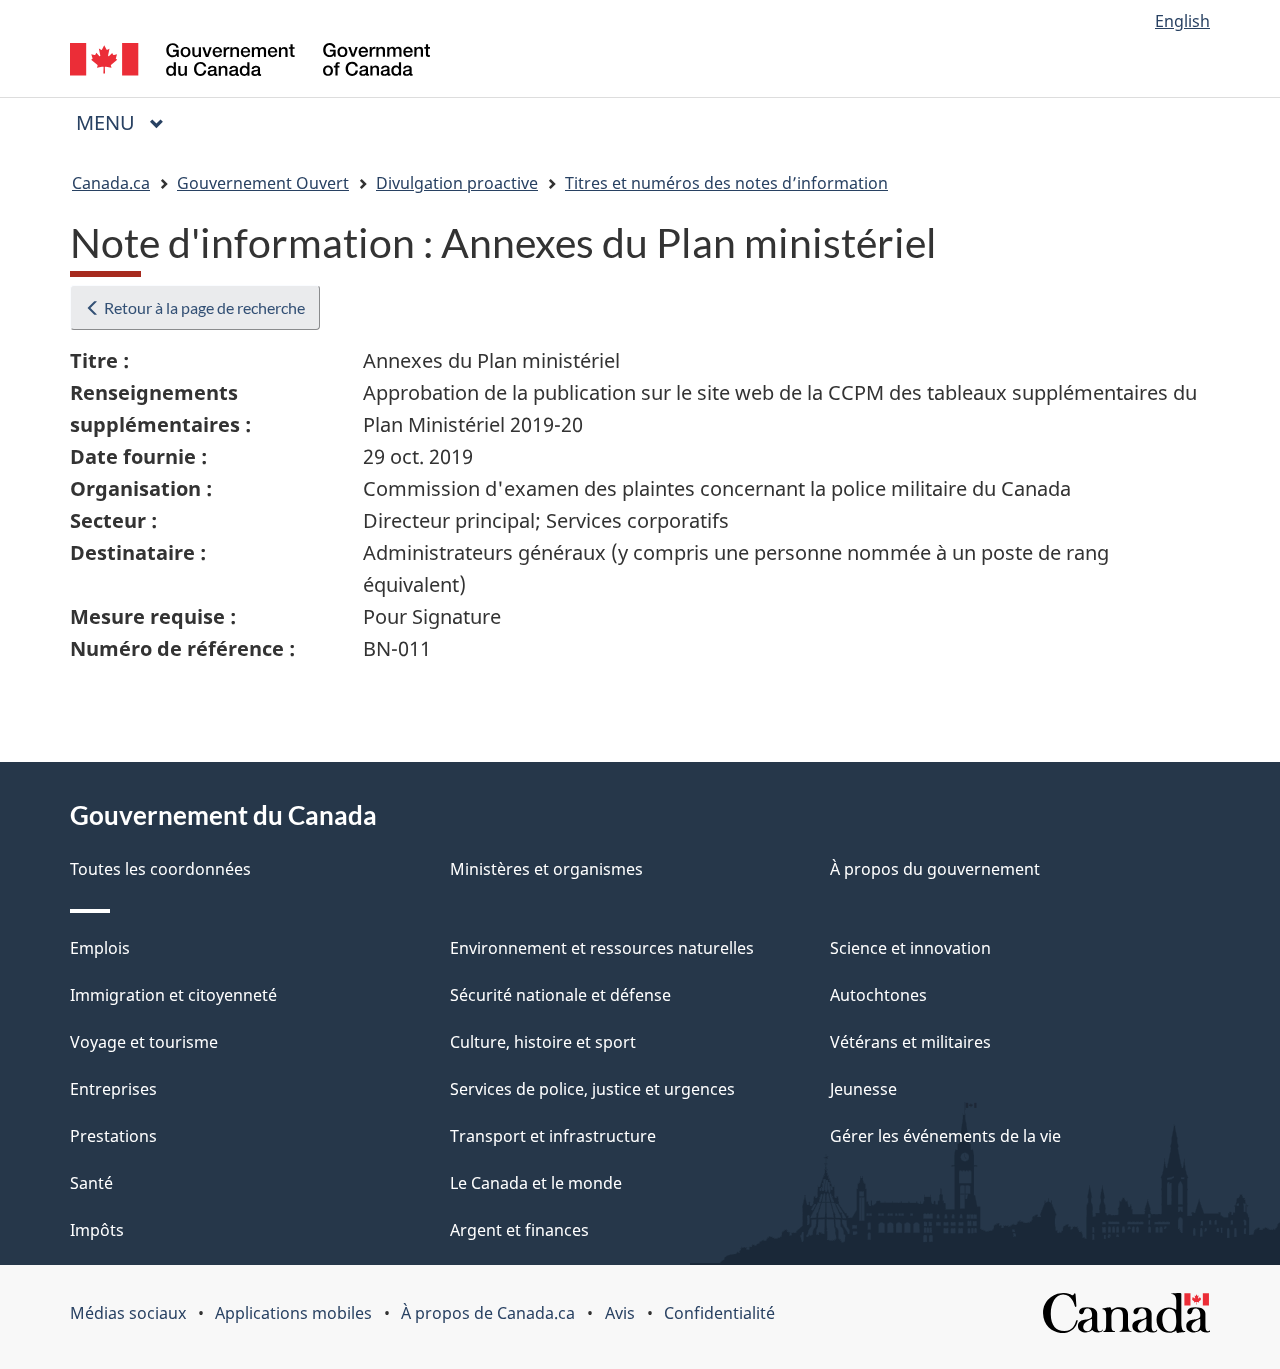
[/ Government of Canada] (250, 62)
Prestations (113, 1136)
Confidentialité (719, 1313)
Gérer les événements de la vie (945, 1136)
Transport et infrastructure (553, 1136)
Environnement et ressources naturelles (602, 948)
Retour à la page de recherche (203, 307)
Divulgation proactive (457, 183)
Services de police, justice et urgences (592, 1089)
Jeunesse (863, 1089)
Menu (128, 122)
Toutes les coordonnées (160, 869)
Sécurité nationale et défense (560, 995)
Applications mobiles (293, 1313)
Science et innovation (910, 948)
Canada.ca (111, 183)
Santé (91, 1183)
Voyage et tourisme (144, 1042)
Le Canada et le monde (536, 1183)
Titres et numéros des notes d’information (726, 183)
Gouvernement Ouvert (263, 183)
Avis (620, 1313)
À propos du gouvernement (935, 869)
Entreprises (113, 1089)
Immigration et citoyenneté (173, 995)
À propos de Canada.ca (488, 1313)
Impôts (97, 1230)
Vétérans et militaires (910, 1042)
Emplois (100, 948)
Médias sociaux (128, 1313)
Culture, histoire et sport (543, 1042)
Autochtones (878, 995)
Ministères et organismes (546, 869)
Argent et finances (519, 1230)
